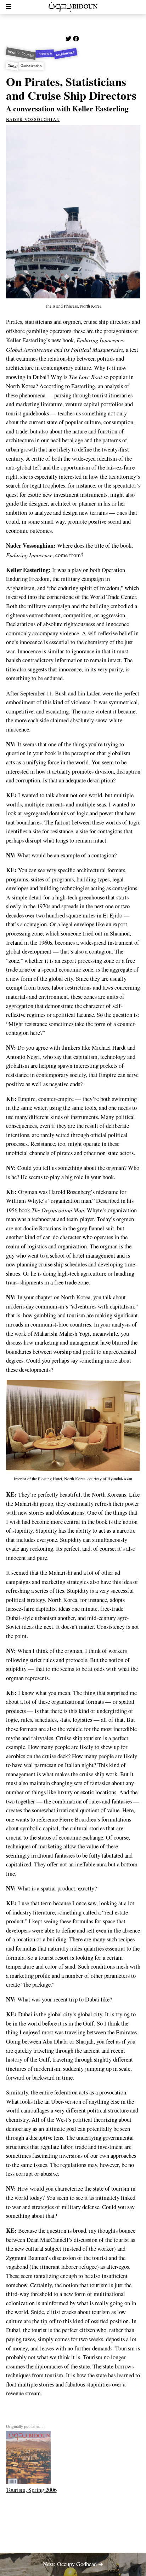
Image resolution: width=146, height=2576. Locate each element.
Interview (45, 54)
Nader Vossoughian (33, 119)
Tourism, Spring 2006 (31, 2490)
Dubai (12, 66)
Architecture (66, 53)
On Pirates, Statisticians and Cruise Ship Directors (71, 88)
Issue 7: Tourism (21, 54)
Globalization (31, 66)
